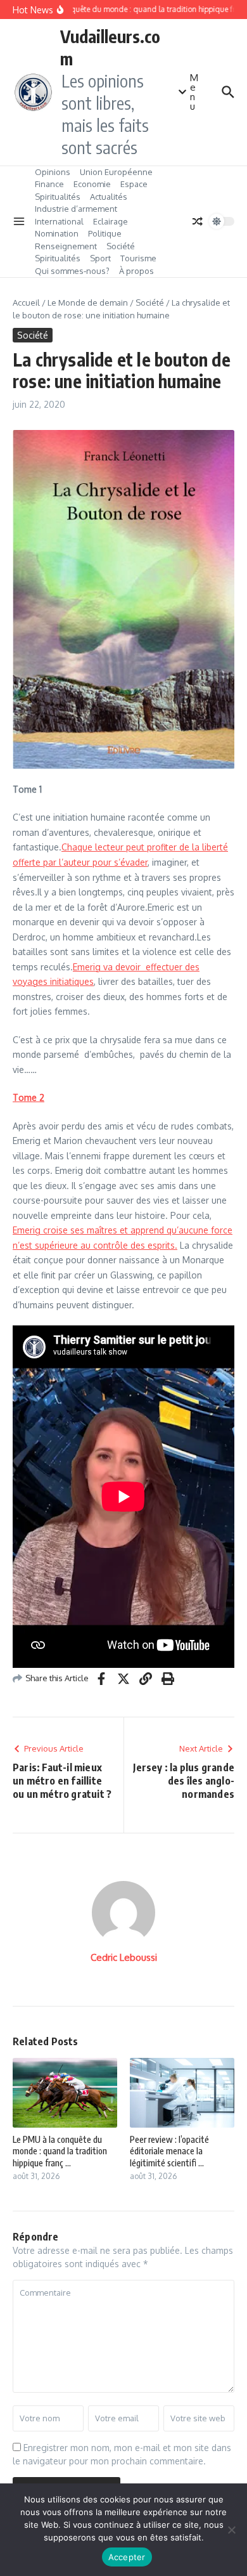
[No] (231, 2530)
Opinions (53, 172)
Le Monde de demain (88, 302)
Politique (105, 233)
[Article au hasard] (198, 221)
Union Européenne (116, 172)
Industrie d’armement (76, 209)
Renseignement (66, 246)
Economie (92, 184)
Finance (49, 184)
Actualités (109, 197)
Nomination (57, 233)
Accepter (127, 2557)
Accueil (26, 302)
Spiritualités (58, 197)
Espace (134, 184)
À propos (136, 271)
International (59, 221)
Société (121, 246)
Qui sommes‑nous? (72, 271)
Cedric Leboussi (124, 1957)
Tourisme (138, 258)
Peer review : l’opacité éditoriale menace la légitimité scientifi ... (169, 2151)
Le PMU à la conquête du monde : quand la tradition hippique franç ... (60, 2151)
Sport (100, 258)
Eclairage (111, 221)
